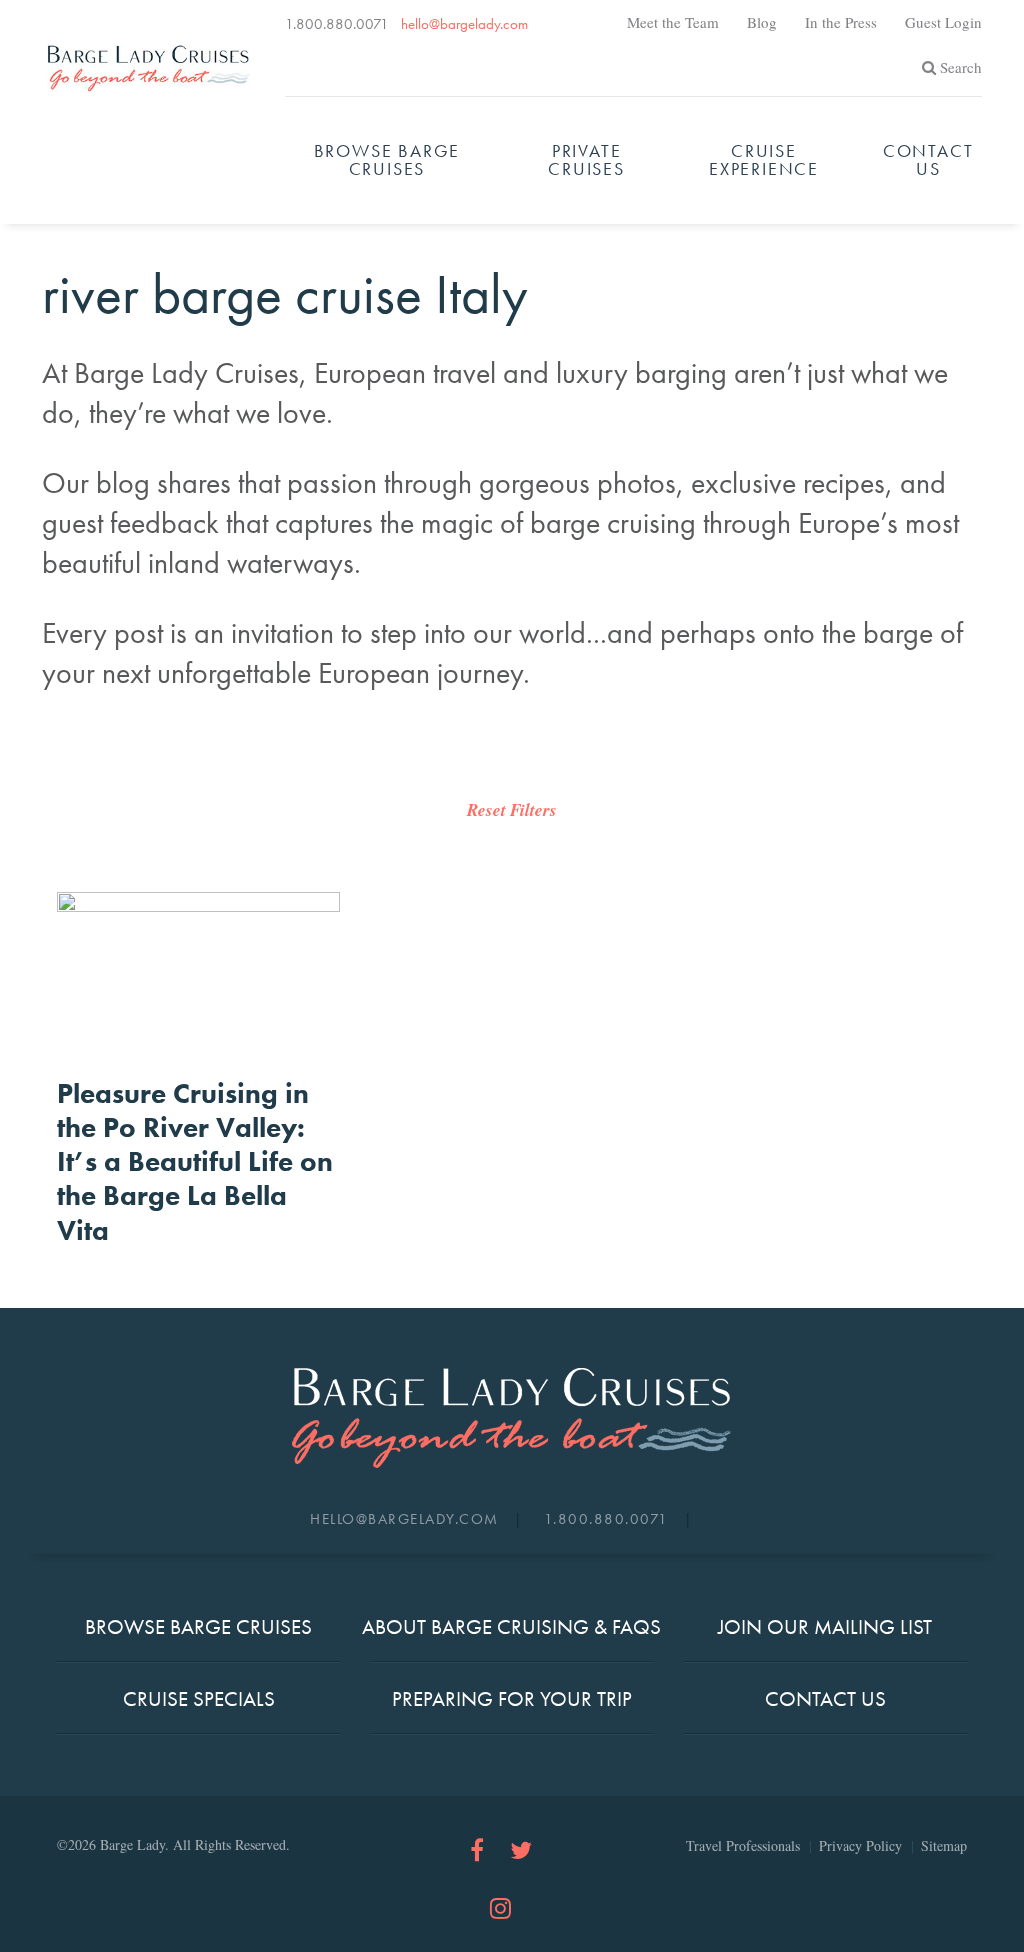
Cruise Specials (199, 1698)
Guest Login (943, 22)
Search (961, 67)
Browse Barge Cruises (387, 159)
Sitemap (944, 1845)
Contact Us (928, 159)
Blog (762, 22)
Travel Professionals (743, 1845)
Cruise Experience (764, 159)
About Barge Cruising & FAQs (511, 1626)
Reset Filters (512, 810)
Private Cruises (586, 159)
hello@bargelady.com (464, 24)
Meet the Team (673, 22)
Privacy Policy (860, 1845)
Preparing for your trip (512, 1698)
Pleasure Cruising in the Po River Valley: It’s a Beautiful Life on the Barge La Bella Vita (195, 1162)
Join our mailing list (825, 1626)
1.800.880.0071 (337, 24)
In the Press (841, 22)
